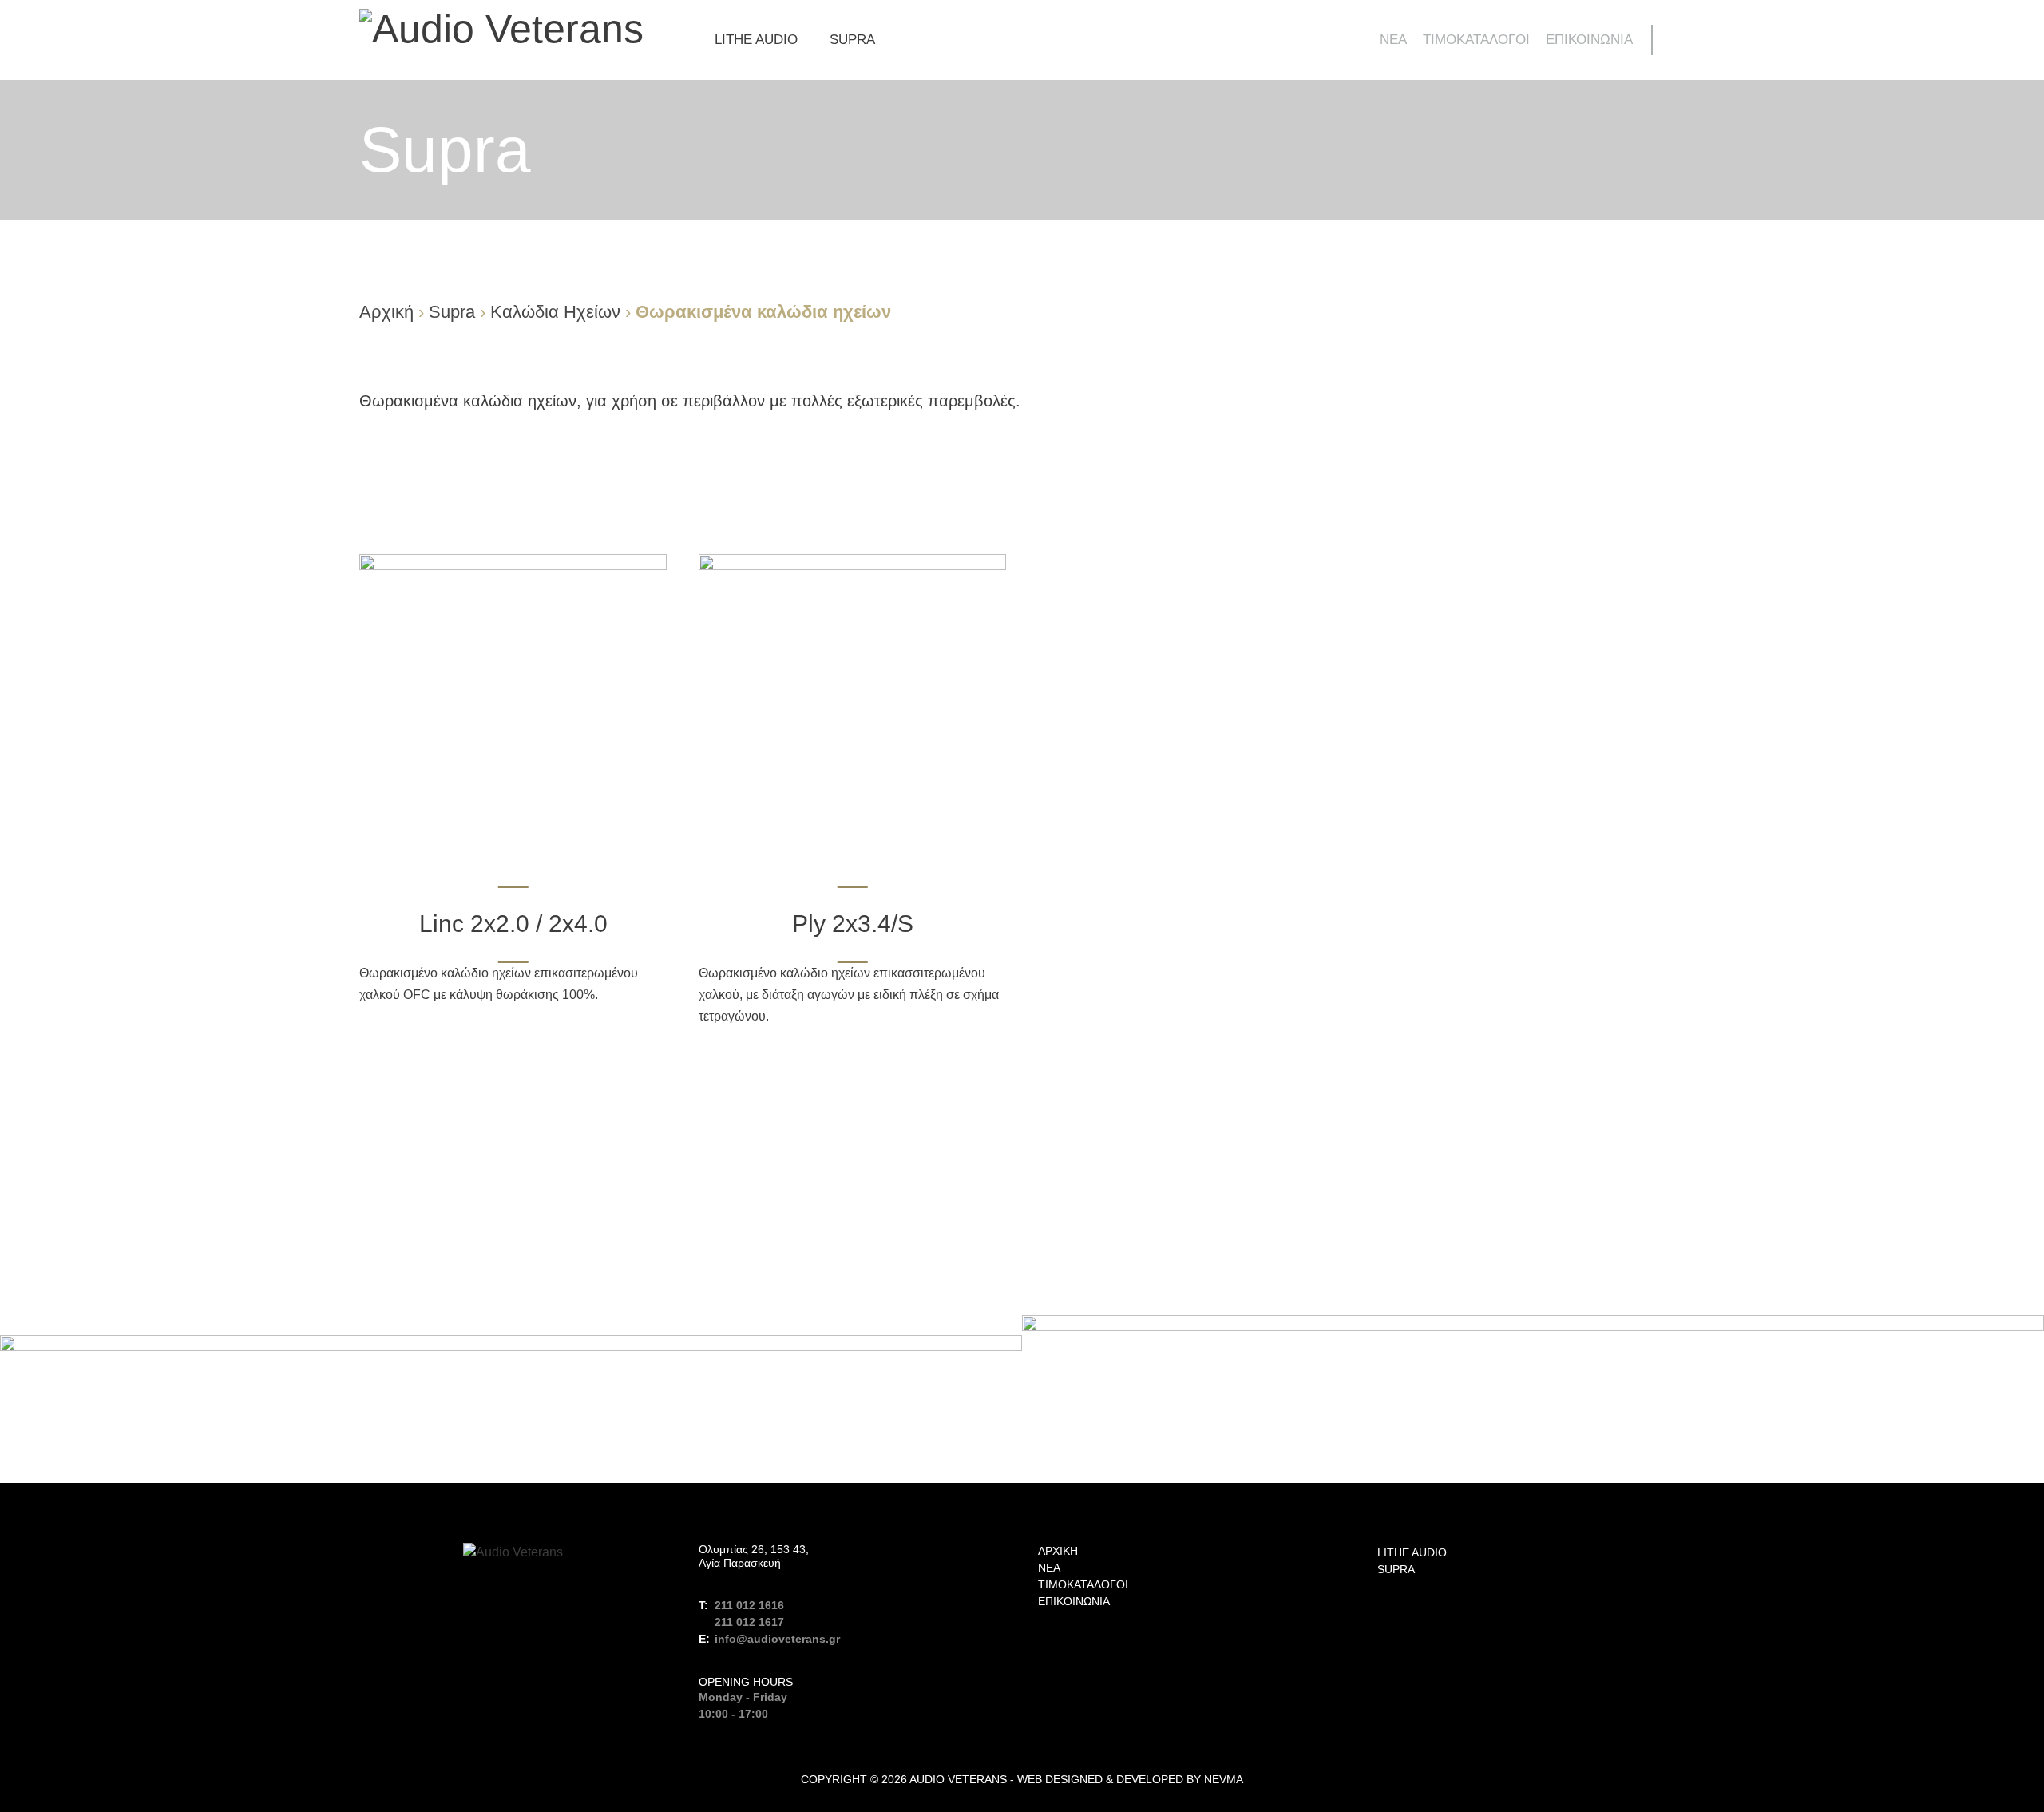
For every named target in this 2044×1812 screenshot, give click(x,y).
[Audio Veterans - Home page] (501, 28)
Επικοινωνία (1589, 40)
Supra (852, 40)
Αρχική (386, 312)
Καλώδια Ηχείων (555, 312)
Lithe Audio (756, 40)
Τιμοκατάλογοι (1476, 40)
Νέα (1393, 40)
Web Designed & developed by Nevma (1130, 1779)
